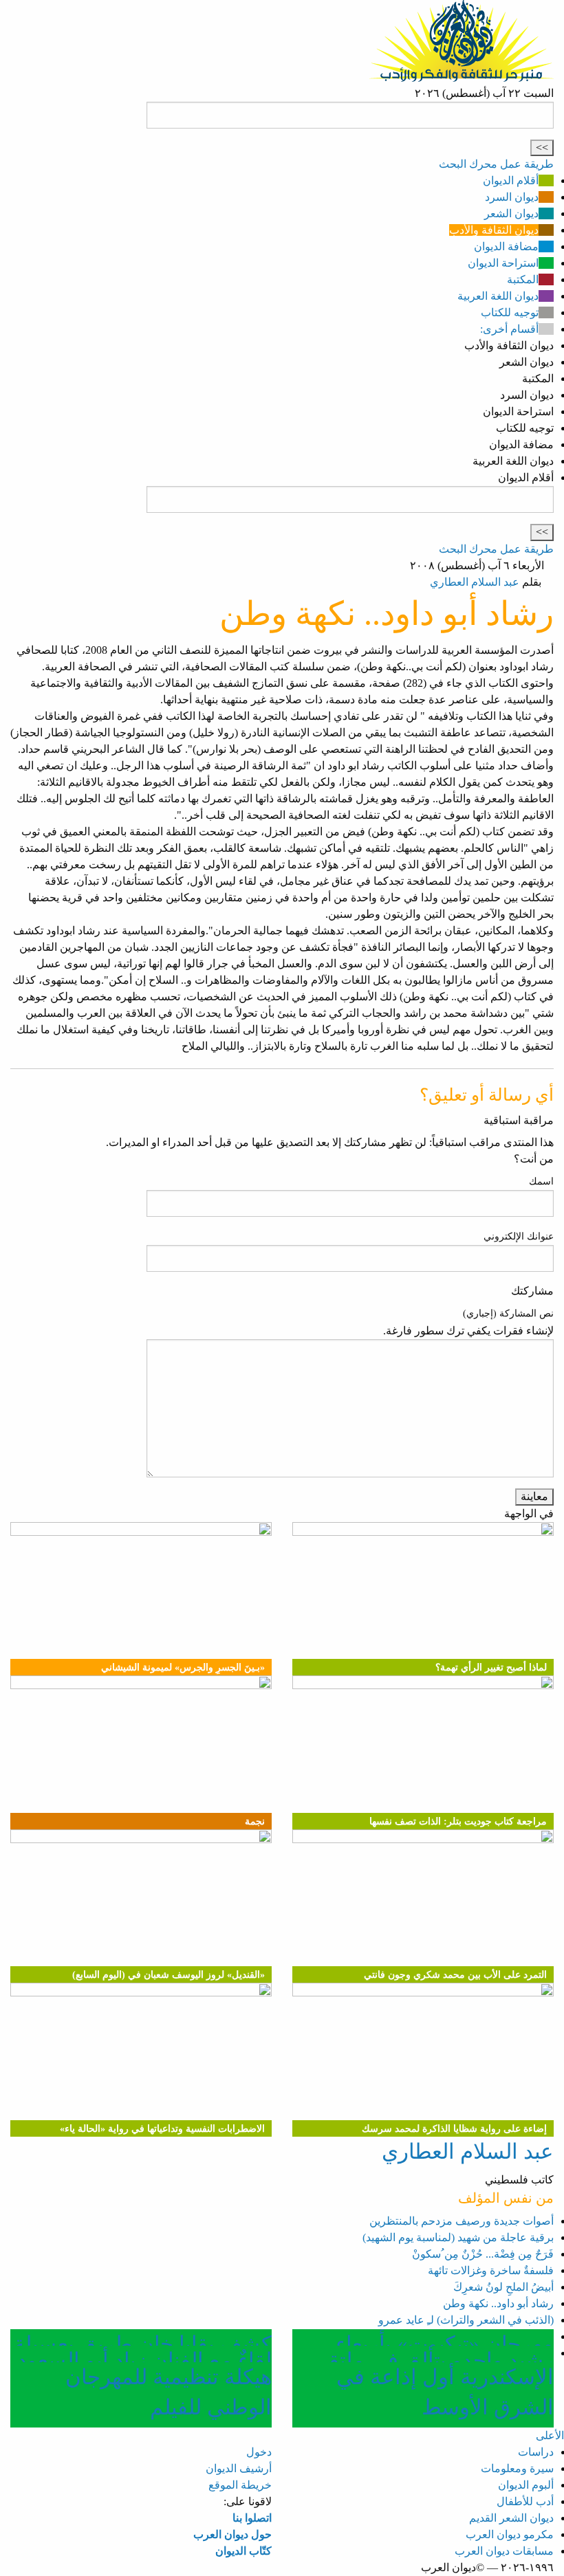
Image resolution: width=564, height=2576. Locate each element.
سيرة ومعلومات (517, 2468)
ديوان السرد (512, 197)
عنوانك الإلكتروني (519, 1236)
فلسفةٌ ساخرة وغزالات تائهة (491, 2270)
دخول (259, 2452)
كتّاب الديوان (243, 2551)
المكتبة (523, 279)
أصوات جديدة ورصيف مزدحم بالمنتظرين (462, 2221)
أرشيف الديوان (239, 2468)
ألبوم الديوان (526, 2485)
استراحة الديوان (503, 263)
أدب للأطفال (525, 2501)
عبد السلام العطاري (475, 582)
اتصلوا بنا (252, 2518)
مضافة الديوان (506, 246)
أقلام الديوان (511, 180)
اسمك (541, 1181)
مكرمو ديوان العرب (510, 2534)
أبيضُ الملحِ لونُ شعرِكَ (503, 2287)
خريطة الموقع (240, 2485)
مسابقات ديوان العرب (504, 2551)
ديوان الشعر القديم (511, 2518)
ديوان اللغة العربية (498, 296)
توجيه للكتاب (510, 312)
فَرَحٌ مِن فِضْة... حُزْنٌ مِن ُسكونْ (483, 2254)
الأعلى (550, 2435)
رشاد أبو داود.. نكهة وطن (498, 2303)
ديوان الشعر (511, 213)
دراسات (536, 2452)
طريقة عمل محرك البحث (496, 164)
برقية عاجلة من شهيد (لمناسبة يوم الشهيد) (458, 2237)
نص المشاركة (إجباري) (508, 1313)
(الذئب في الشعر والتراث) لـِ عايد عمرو (466, 2320)
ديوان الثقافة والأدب (494, 230)
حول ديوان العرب (232, 2534)
